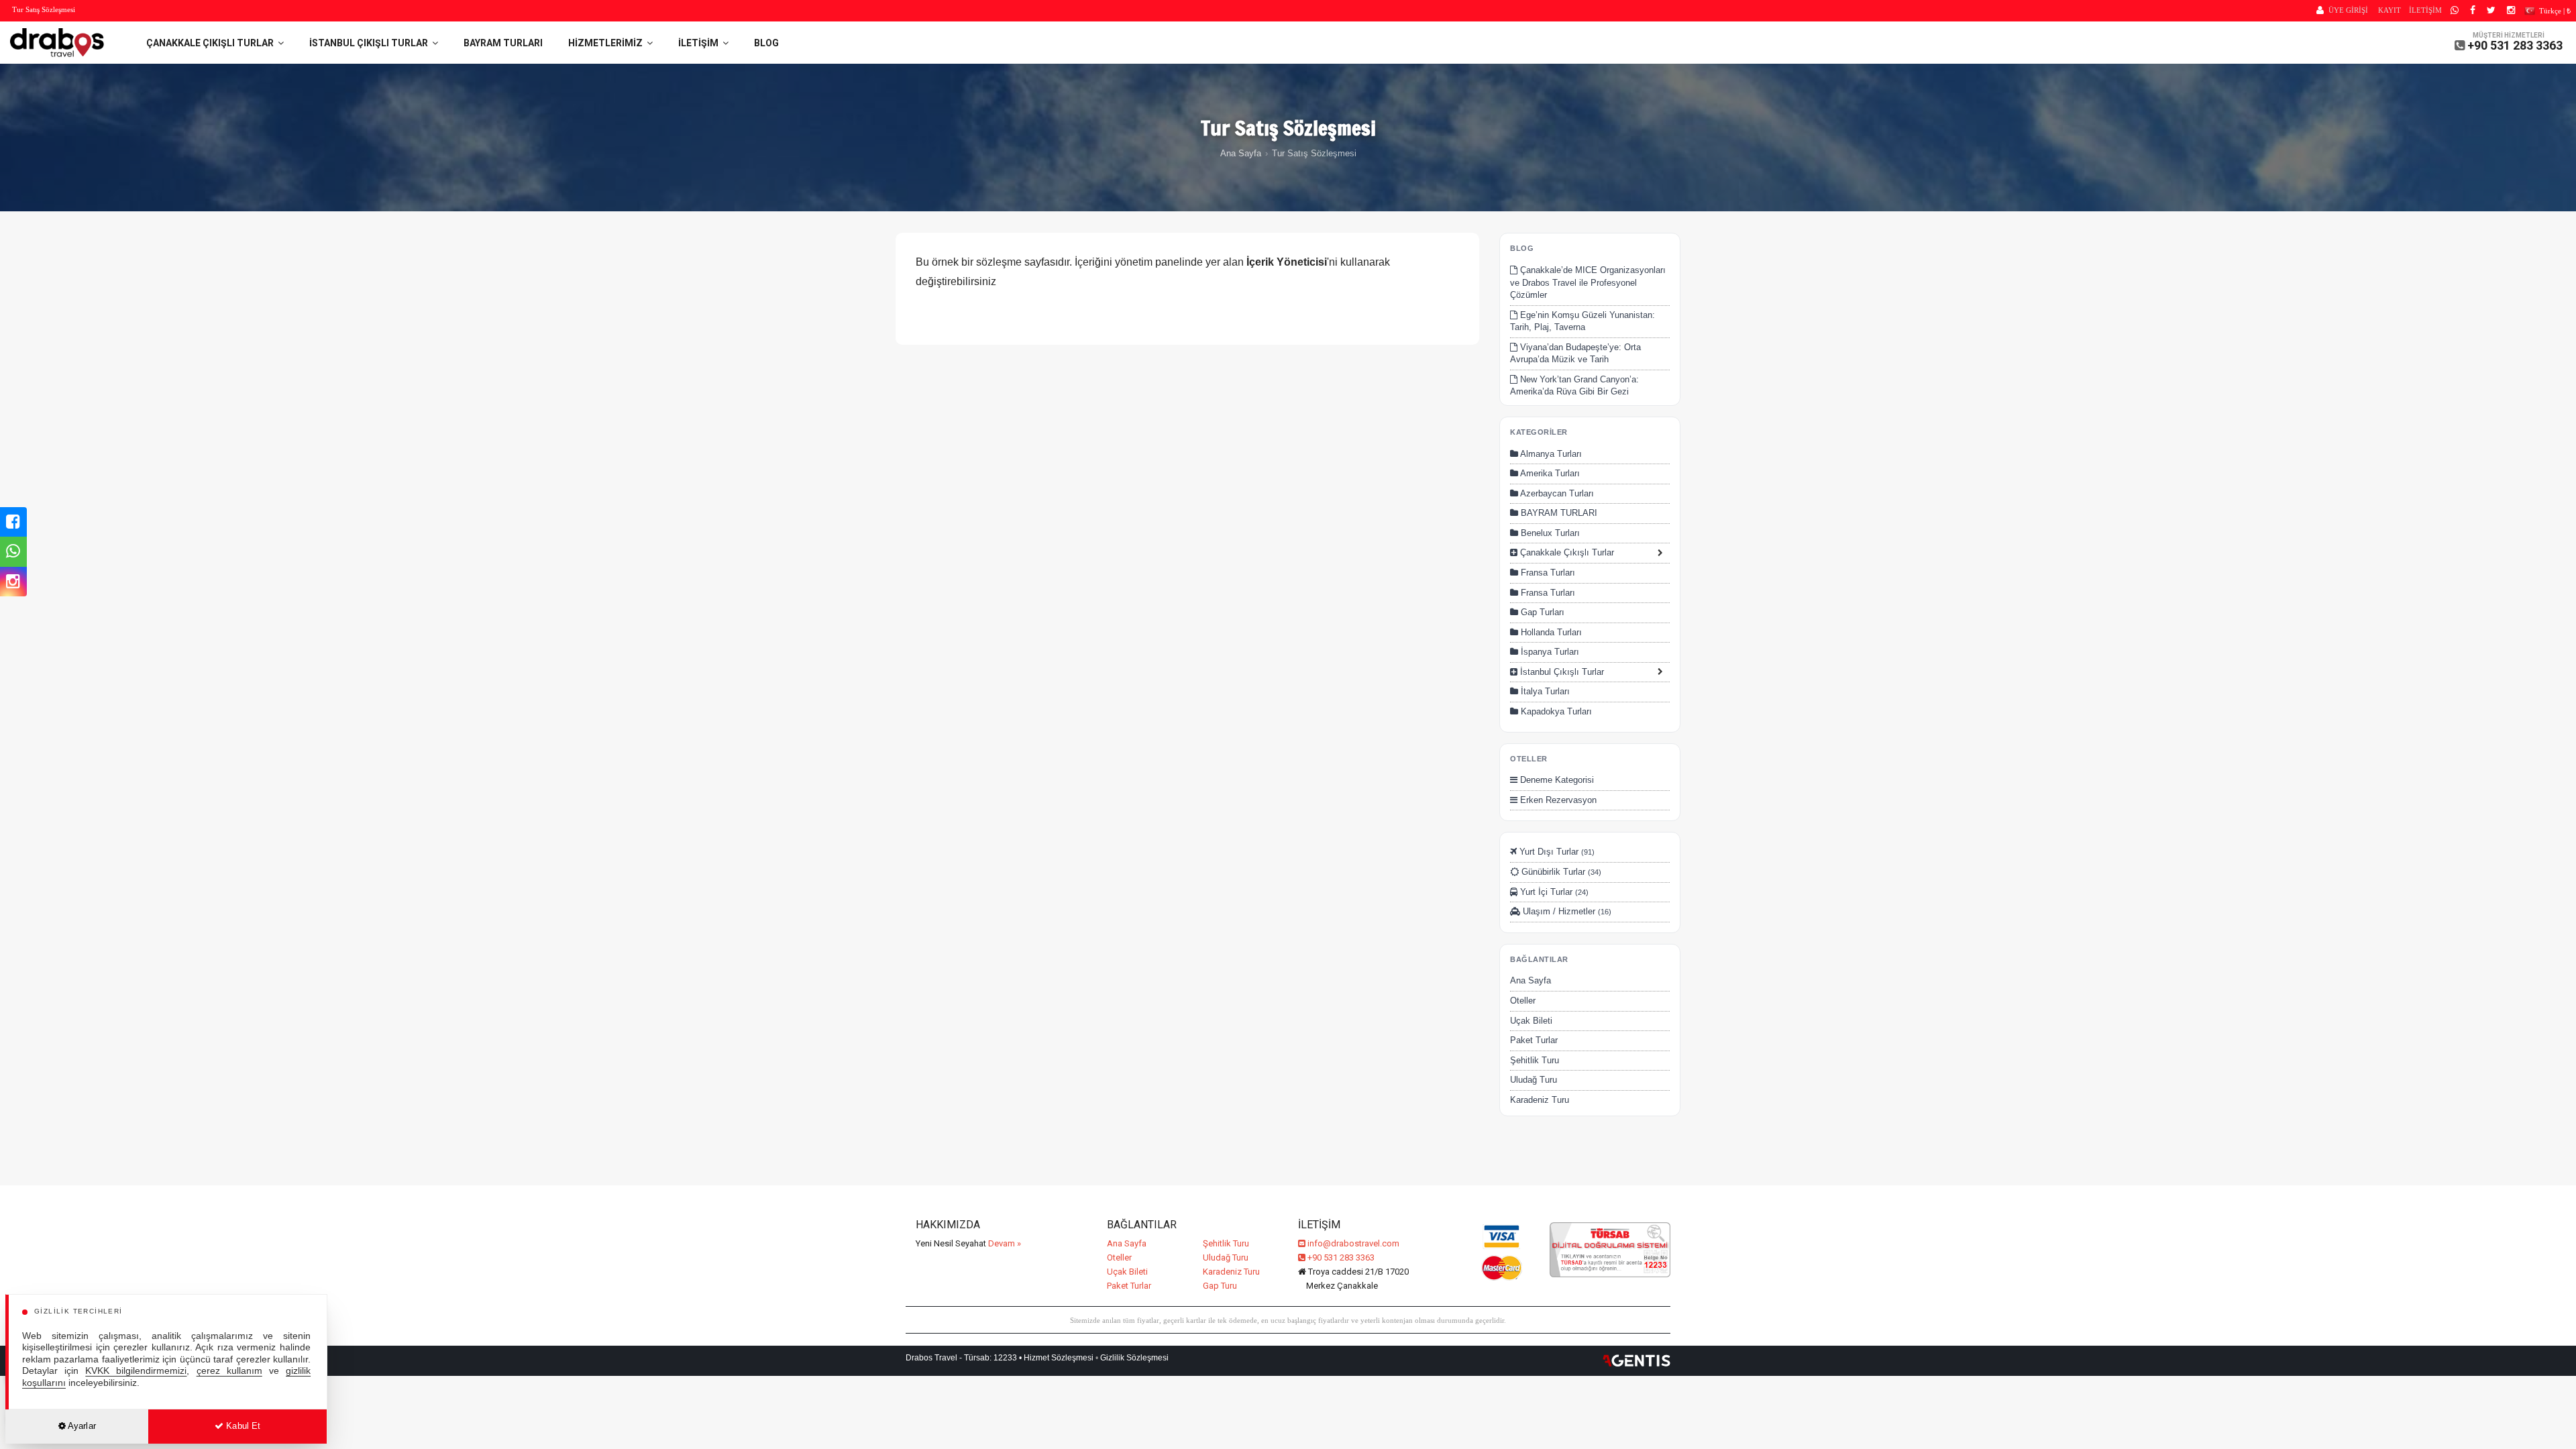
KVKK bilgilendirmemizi (136, 1371)
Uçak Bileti (1531, 1021)
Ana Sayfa (1241, 153)
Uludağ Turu (1534, 1080)
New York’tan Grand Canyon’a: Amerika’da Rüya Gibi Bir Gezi (1574, 386)
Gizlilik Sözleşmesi (1134, 1358)
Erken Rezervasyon (1557, 800)
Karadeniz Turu (1540, 1100)
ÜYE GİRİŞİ (2348, 10)
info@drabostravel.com (1353, 1243)
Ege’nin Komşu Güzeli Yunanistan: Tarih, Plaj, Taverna (1582, 321)
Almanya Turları (1550, 454)
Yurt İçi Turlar (1553, 892)
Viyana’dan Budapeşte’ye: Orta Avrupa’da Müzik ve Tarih (1575, 354)
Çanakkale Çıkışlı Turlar (212, 43)
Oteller (1523, 1001)
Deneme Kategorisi (1556, 780)
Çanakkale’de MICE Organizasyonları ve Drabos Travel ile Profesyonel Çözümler (1588, 282)
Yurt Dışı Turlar (1556, 852)
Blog (766, 43)
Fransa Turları (1547, 573)
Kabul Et (242, 1426)
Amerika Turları (1549, 473)
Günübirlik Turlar (1560, 872)
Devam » (1005, 1243)
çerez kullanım (229, 1371)
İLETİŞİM (2425, 10)
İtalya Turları (1544, 691)
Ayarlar (81, 1426)
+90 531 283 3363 (2515, 45)
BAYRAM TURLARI (503, 43)
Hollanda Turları (1550, 632)
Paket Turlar (1534, 1040)
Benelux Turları (1549, 533)
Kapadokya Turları (1555, 711)
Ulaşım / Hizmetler (1566, 911)
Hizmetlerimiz (607, 43)
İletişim (700, 43)
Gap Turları (1541, 612)
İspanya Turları (1549, 652)
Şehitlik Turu (1535, 1060)
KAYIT (2390, 10)
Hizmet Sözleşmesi (1059, 1358)
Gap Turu (1220, 1286)
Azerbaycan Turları (1556, 493)
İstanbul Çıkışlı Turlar (371, 43)
